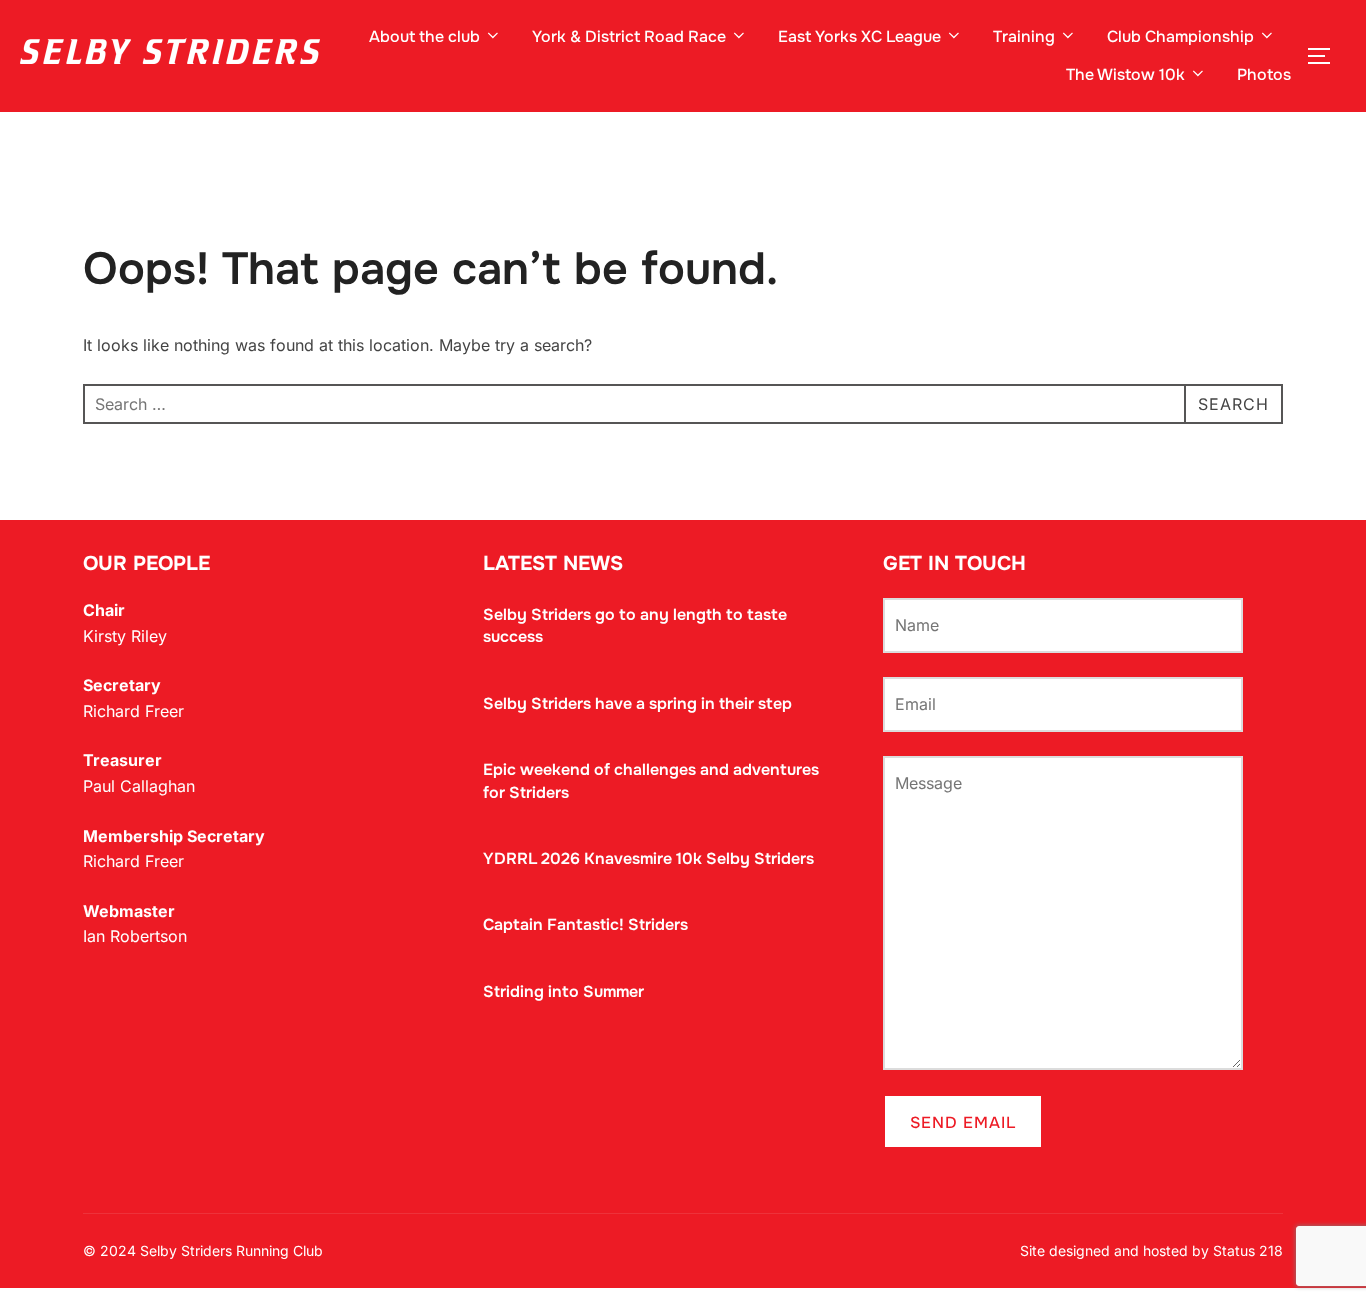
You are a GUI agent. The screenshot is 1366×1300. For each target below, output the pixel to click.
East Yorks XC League (859, 36)
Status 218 (1248, 1250)
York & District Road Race (629, 36)
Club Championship (1180, 36)
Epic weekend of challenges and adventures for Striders (651, 780)
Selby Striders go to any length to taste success (635, 625)
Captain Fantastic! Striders (585, 924)
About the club (424, 36)
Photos (1264, 74)
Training (1024, 36)
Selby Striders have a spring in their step (637, 703)
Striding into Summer (563, 991)
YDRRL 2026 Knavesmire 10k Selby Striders (648, 858)
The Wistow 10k (1125, 74)
